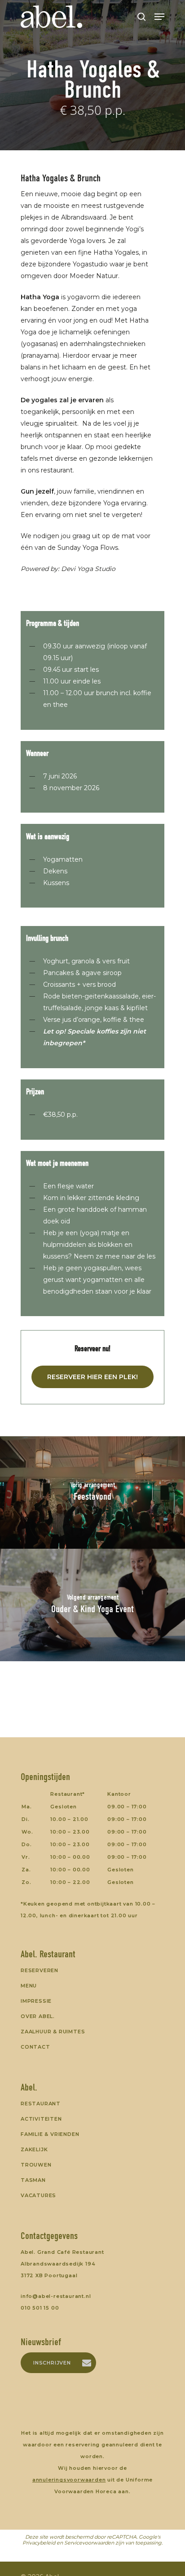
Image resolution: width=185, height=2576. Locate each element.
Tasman (33, 2180)
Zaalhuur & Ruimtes (53, 2032)
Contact (35, 2047)
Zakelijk (34, 2149)
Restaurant (41, 2104)
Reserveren (40, 1970)
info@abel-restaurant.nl (56, 2296)
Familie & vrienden (50, 2134)
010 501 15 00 (40, 2308)
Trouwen (36, 2165)
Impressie (36, 2001)
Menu (29, 1986)
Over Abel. (38, 2016)
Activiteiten (41, 2119)
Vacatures (38, 2195)
